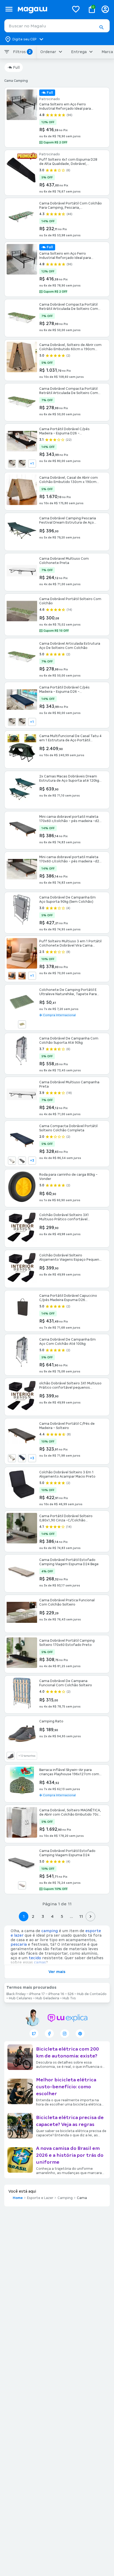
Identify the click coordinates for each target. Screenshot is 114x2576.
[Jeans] (11, 1756)
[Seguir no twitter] (34, 2034)
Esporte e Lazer (40, 2198)
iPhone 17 (37, 1994)
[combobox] (57, 26)
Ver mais (57, 1972)
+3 (32, 1161)
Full (16, 67)
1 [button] (24, 1916)
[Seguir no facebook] (49, 2034)
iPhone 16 (56, 1994)
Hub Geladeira (47, 1998)
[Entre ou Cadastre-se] (105, 9)
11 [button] (81, 1916)
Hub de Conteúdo (92, 1994)
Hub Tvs (69, 1998)
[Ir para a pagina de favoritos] (76, 9)
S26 (71, 1994)
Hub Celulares (21, 1998)
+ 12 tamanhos (27, 1756)
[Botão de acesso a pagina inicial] (41, 9)
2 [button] (33, 1916)
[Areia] (12, 1458)
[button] (101, 27)
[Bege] (12, 1161)
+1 (32, 464)
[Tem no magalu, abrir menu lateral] (9, 9)
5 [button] (62, 1916)
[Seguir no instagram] (65, 2034)
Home (18, 2198)
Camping (65, 2198)
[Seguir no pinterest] (80, 2034)
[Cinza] (12, 464)
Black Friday (16, 1994)
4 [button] (52, 1916)
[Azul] (22, 1458)
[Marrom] (22, 464)
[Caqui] (22, 1024)
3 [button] (43, 1916)
